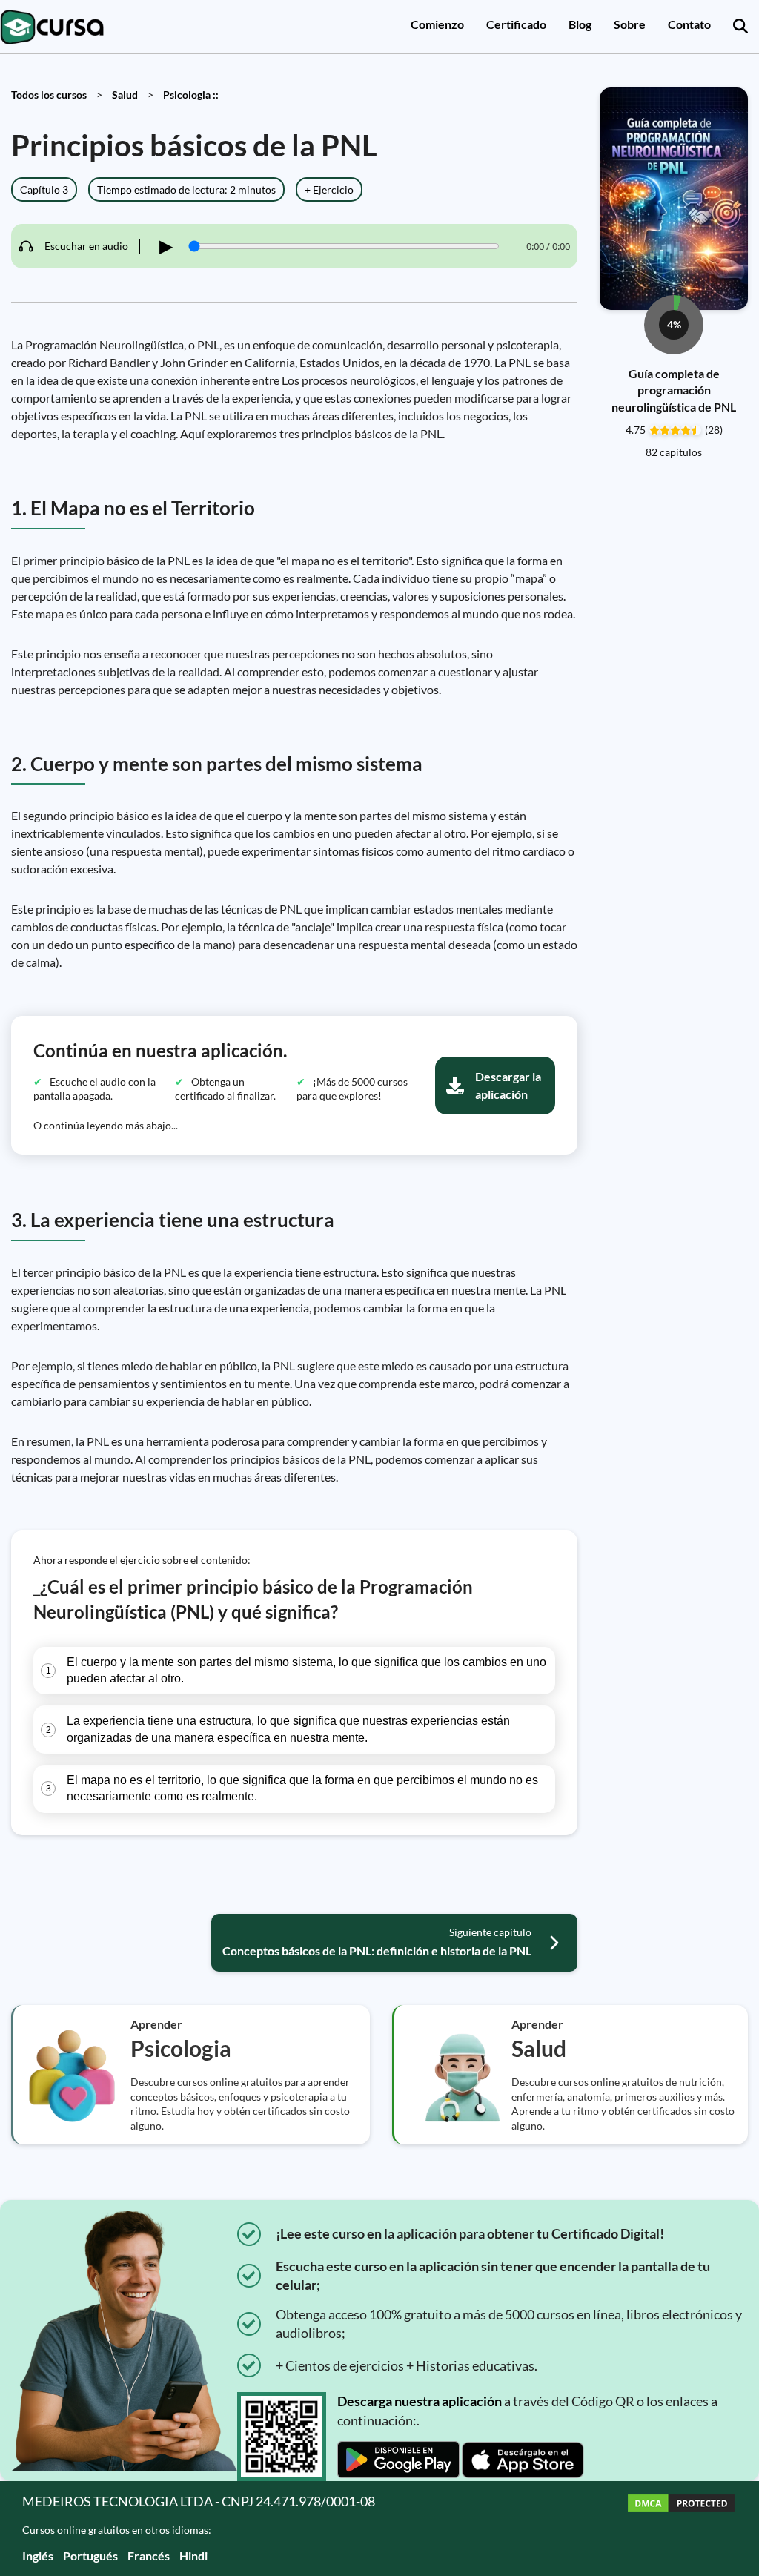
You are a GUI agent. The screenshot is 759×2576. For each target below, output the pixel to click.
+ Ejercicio (329, 189)
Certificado (516, 24)
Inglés (38, 2556)
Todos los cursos (49, 95)
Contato (689, 24)
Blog (580, 24)
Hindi (193, 2556)
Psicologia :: (191, 95)
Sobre (630, 24)
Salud (125, 95)
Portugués (90, 2556)
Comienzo (437, 24)
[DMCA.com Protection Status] (681, 2528)
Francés (149, 2556)
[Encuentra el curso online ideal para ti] (740, 27)
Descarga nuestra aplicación (420, 2401)
